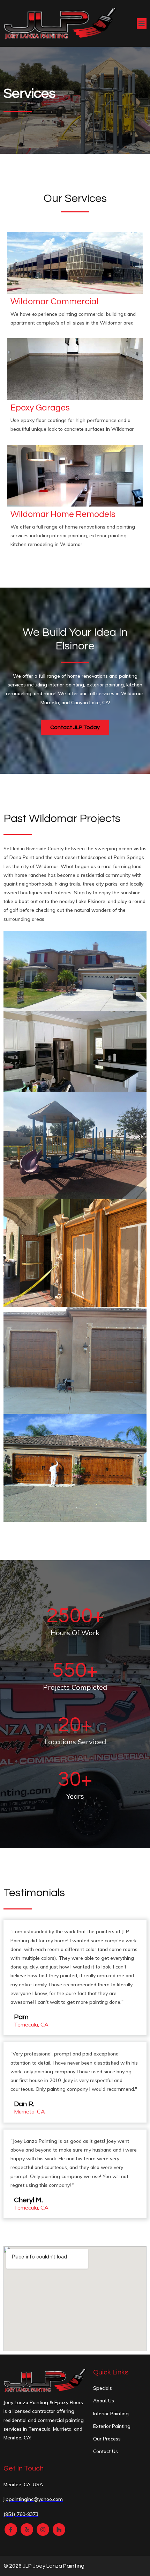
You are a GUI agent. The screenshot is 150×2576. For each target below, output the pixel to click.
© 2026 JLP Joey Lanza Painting (44, 2566)
